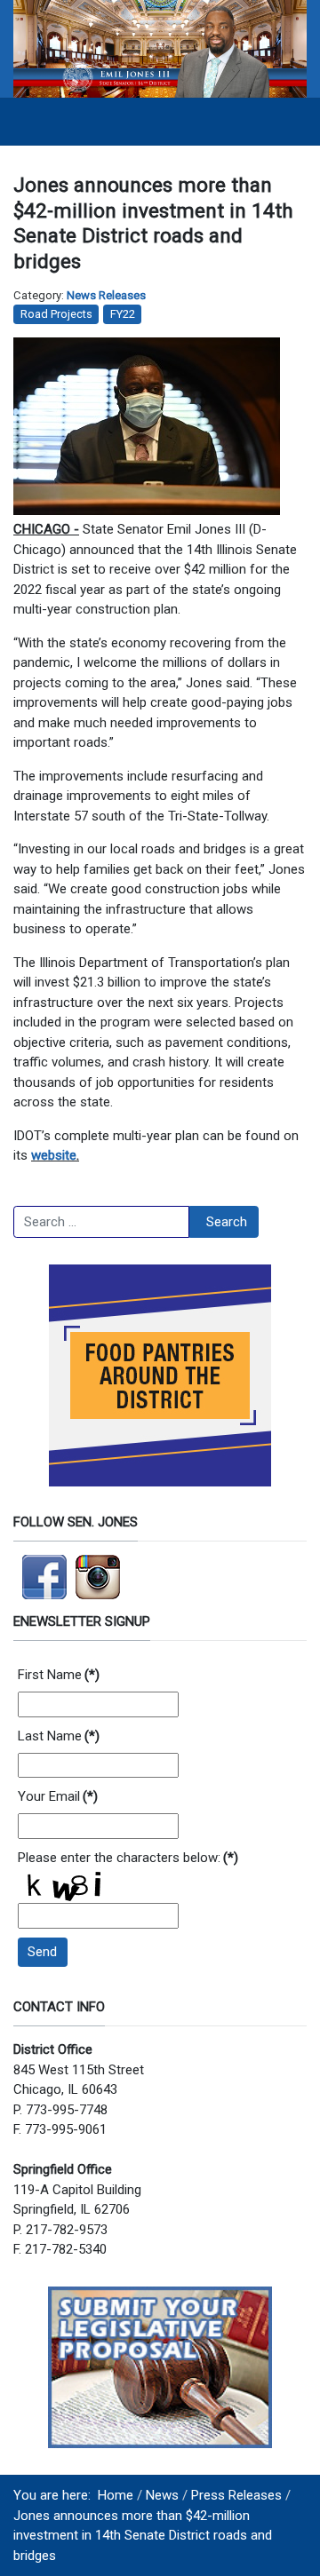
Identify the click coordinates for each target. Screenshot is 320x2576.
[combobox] (101, 1222)
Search (227, 1222)
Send (42, 1952)
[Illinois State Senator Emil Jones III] (160, 48)
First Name (59, 1675)
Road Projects (56, 314)
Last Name (59, 1736)
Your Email (58, 1796)
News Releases (106, 295)
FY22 (123, 314)
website (54, 1155)
